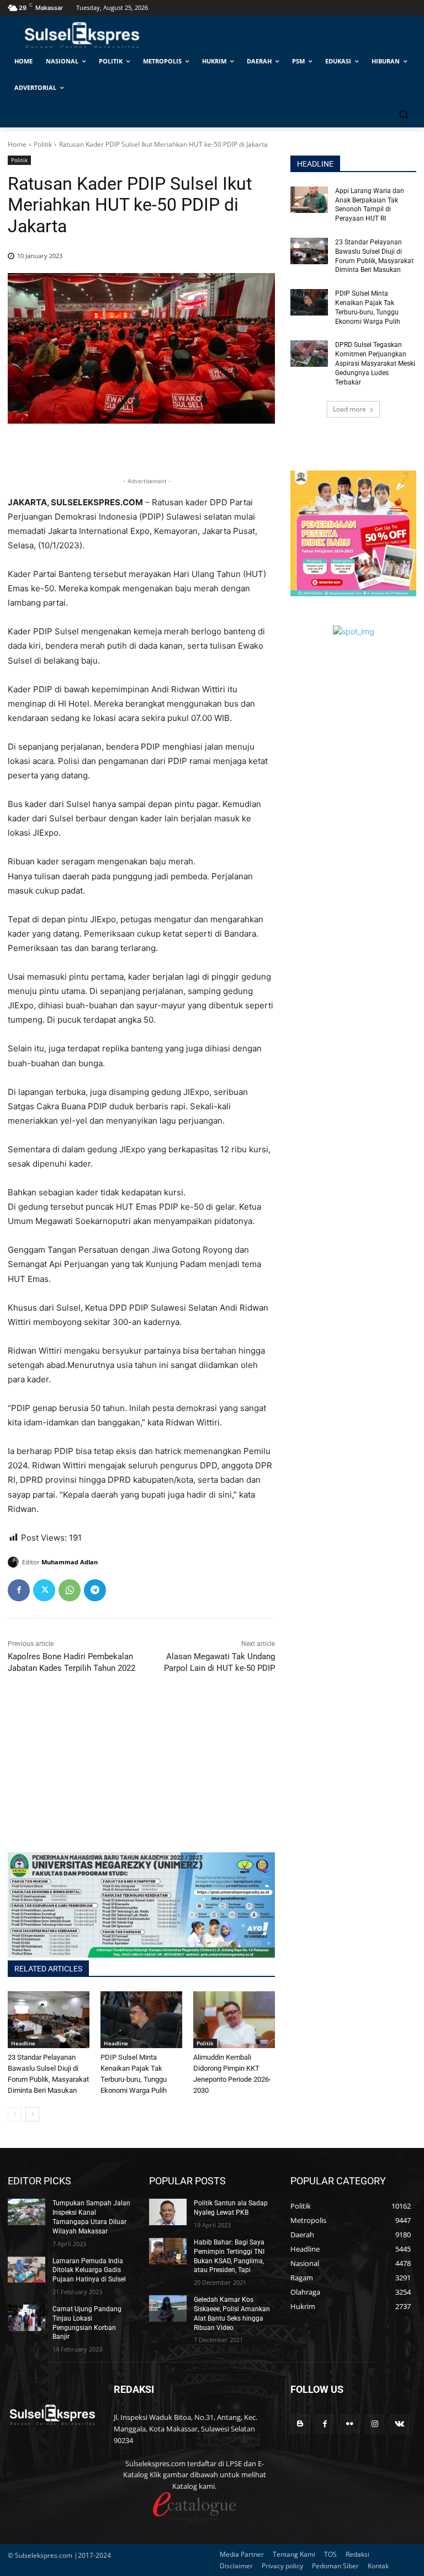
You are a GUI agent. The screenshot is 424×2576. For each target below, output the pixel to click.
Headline (23, 2043)
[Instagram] (375, 2424)
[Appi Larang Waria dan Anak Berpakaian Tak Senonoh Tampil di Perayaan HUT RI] (309, 200)
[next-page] (32, 2114)
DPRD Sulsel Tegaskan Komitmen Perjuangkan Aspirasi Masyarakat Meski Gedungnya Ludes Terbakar (375, 363)
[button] (403, 114)
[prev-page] (15, 2114)
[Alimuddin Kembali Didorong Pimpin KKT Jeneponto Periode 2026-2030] (234, 2020)
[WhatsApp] (70, 1590)
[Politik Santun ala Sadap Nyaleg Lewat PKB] (168, 2212)
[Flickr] (350, 2424)
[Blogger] (300, 2424)
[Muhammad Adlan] (15, 1562)
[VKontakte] (399, 2424)
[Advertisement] (141, 1775)
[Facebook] (19, 1590)
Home (17, 144)
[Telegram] (95, 1590)
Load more (349, 409)
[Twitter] (44, 1590)
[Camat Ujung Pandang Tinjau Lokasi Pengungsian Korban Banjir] (26, 2318)
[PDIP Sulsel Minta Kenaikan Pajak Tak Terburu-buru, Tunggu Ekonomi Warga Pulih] (141, 2020)
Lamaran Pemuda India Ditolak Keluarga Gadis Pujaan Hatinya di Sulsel (89, 2270)
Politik (43, 144)
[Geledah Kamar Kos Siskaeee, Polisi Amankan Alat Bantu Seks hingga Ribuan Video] (168, 2308)
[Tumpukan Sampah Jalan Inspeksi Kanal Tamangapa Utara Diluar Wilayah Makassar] (26, 2212)
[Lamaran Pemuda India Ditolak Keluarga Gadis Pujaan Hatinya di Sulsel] (26, 2270)
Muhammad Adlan (70, 1562)
